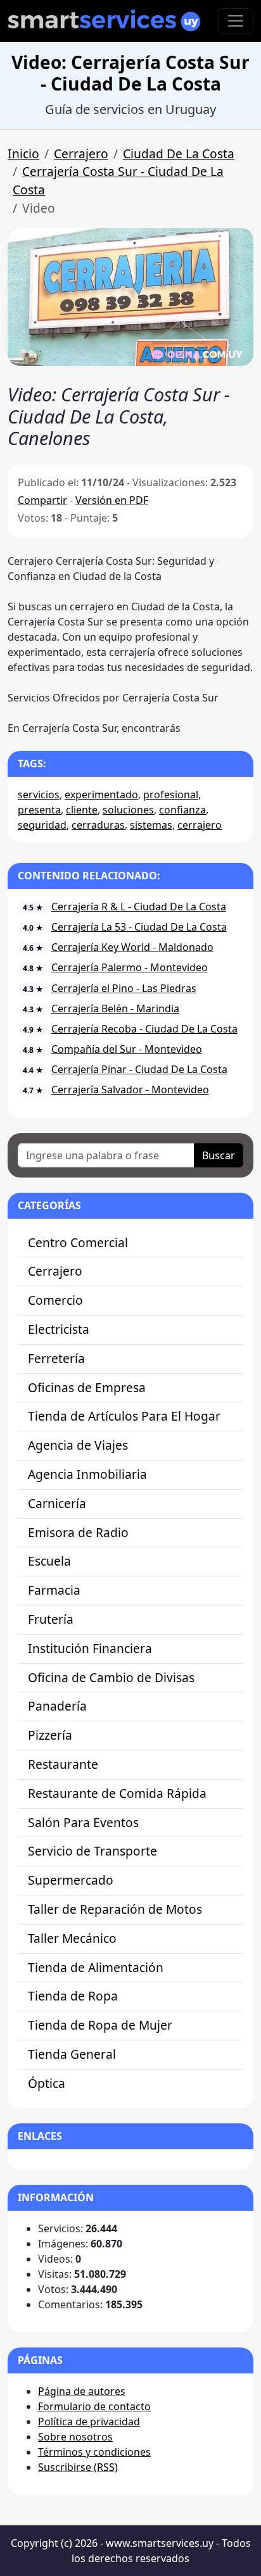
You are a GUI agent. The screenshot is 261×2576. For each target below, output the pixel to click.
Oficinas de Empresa (87, 1387)
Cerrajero (81, 154)
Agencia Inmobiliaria (87, 1474)
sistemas (151, 825)
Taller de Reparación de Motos (115, 1909)
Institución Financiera (90, 1648)
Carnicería (57, 1503)
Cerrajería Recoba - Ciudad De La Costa (144, 1029)
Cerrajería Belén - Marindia (115, 1008)
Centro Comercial (78, 1242)
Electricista (59, 1329)
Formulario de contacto (94, 2406)
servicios (39, 795)
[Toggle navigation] (236, 21)
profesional (171, 795)
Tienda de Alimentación (96, 1967)
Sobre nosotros (75, 2437)
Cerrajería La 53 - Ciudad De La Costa (139, 927)
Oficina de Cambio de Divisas (111, 1677)
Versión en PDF (112, 500)
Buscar (219, 1155)
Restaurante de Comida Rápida (117, 1793)
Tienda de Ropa (73, 1996)
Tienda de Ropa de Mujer (100, 2025)
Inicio (23, 154)
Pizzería (50, 1735)
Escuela (49, 1561)
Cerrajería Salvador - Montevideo (130, 1090)
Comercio (55, 1300)
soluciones (128, 810)
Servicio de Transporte (92, 1851)
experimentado (101, 795)
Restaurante (63, 1764)
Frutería (51, 1619)
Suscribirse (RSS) (78, 2467)
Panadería (57, 1706)
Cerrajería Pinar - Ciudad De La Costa (139, 1069)
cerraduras (98, 825)
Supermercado (71, 1880)
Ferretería (56, 1358)
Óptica (47, 2083)
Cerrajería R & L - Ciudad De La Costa (139, 907)
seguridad (42, 825)
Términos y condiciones (94, 2452)
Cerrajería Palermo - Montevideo (130, 967)
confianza (182, 810)
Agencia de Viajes (78, 1445)
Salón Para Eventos (83, 1822)
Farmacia (54, 1590)
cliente (82, 810)
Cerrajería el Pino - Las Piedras (124, 988)
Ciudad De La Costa (179, 154)
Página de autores (82, 2391)
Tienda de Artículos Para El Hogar (124, 1416)
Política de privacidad (89, 2422)
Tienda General (72, 2054)
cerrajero (200, 825)
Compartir (42, 500)
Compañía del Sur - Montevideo (127, 1049)
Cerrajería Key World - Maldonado (132, 947)
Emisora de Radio (78, 1532)
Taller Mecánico (72, 1938)
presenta (39, 810)
